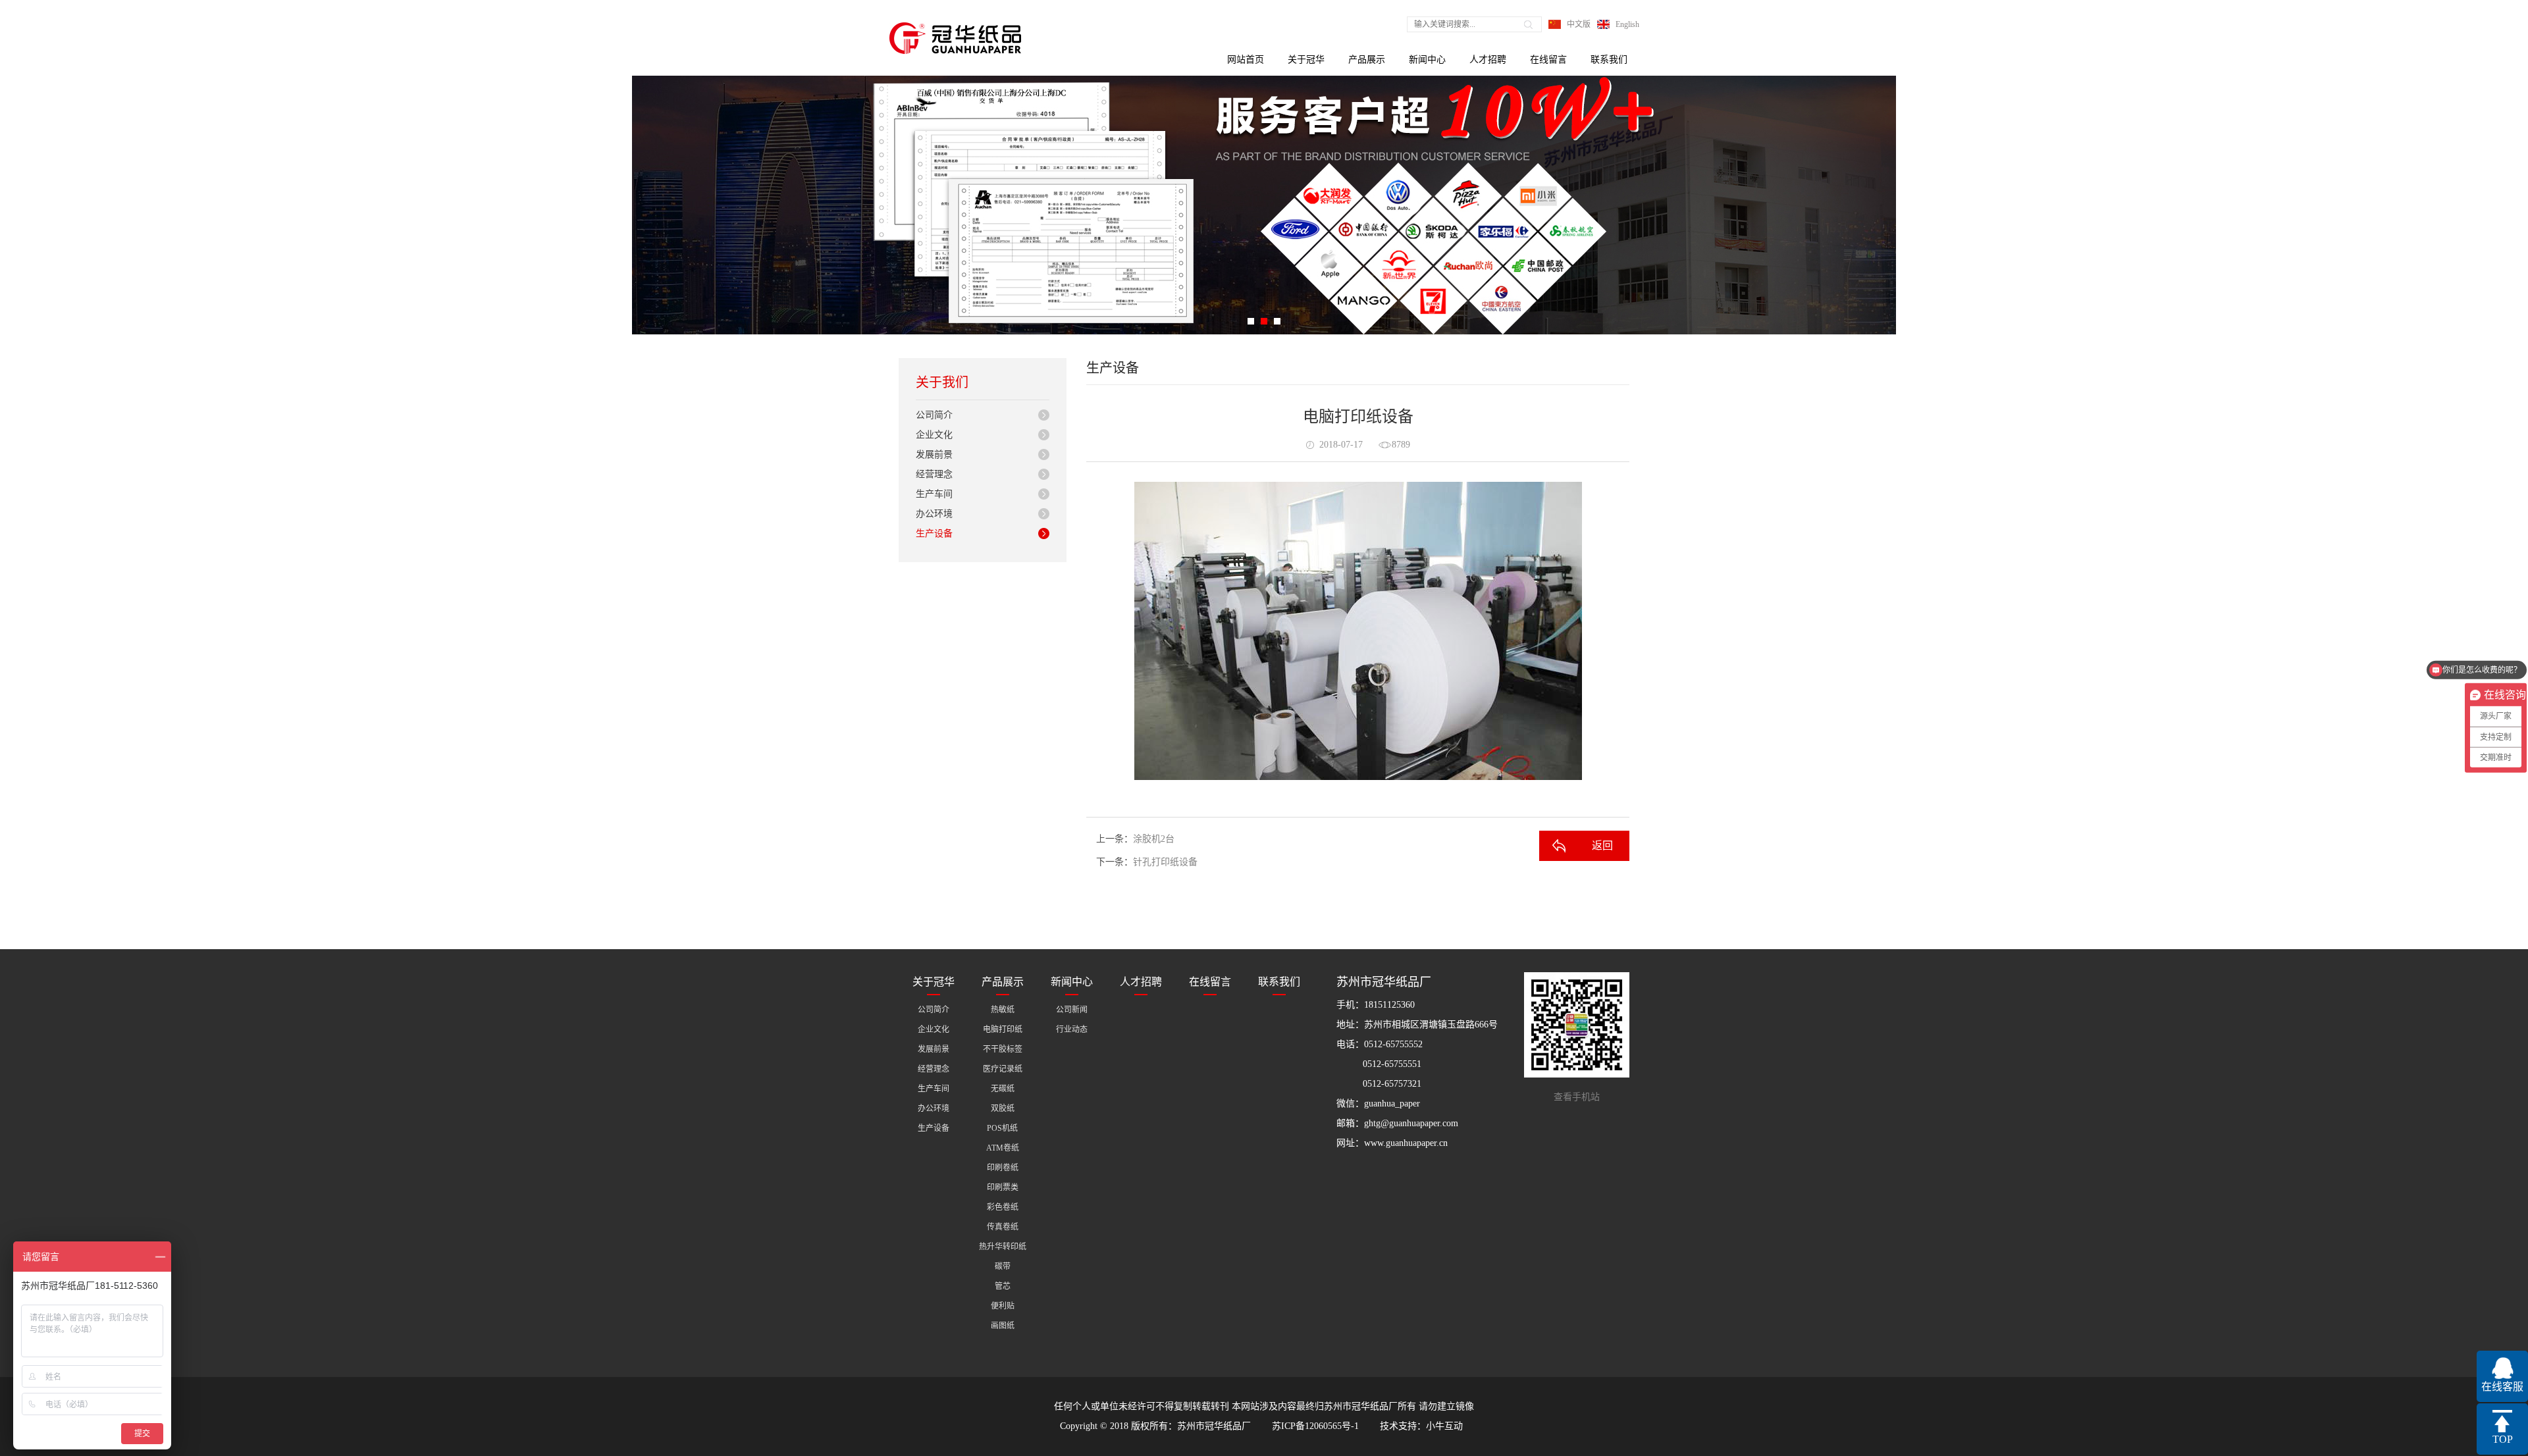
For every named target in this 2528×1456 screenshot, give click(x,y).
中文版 (1579, 24)
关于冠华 (1306, 60)
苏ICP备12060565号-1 (1315, 1426)
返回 (1602, 845)
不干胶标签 (1003, 1049)
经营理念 (934, 474)
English (1627, 24)
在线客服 (2502, 1387)
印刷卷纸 (1003, 1168)
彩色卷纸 (1003, 1207)
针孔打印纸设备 (1165, 862)
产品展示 (1367, 60)
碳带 (1003, 1266)
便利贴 (1003, 1306)
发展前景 (934, 455)
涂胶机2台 (1154, 839)
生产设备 (934, 533)
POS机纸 (1002, 1128)
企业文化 (934, 435)
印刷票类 (1003, 1187)
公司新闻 (1072, 1010)
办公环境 (934, 514)
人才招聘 (1488, 60)
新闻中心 (1427, 60)
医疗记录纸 (1003, 1069)
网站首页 (1246, 60)
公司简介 (934, 415)
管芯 (1003, 1286)
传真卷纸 (1003, 1227)
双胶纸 (1003, 1108)
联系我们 (1609, 60)
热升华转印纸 (1003, 1247)
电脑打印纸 (1003, 1029)
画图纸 (1003, 1326)
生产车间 (934, 494)
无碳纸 (1003, 1089)
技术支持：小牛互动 (1421, 1426)
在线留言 (1548, 60)
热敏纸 (1003, 1010)
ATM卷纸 (1003, 1148)
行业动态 (1072, 1029)
